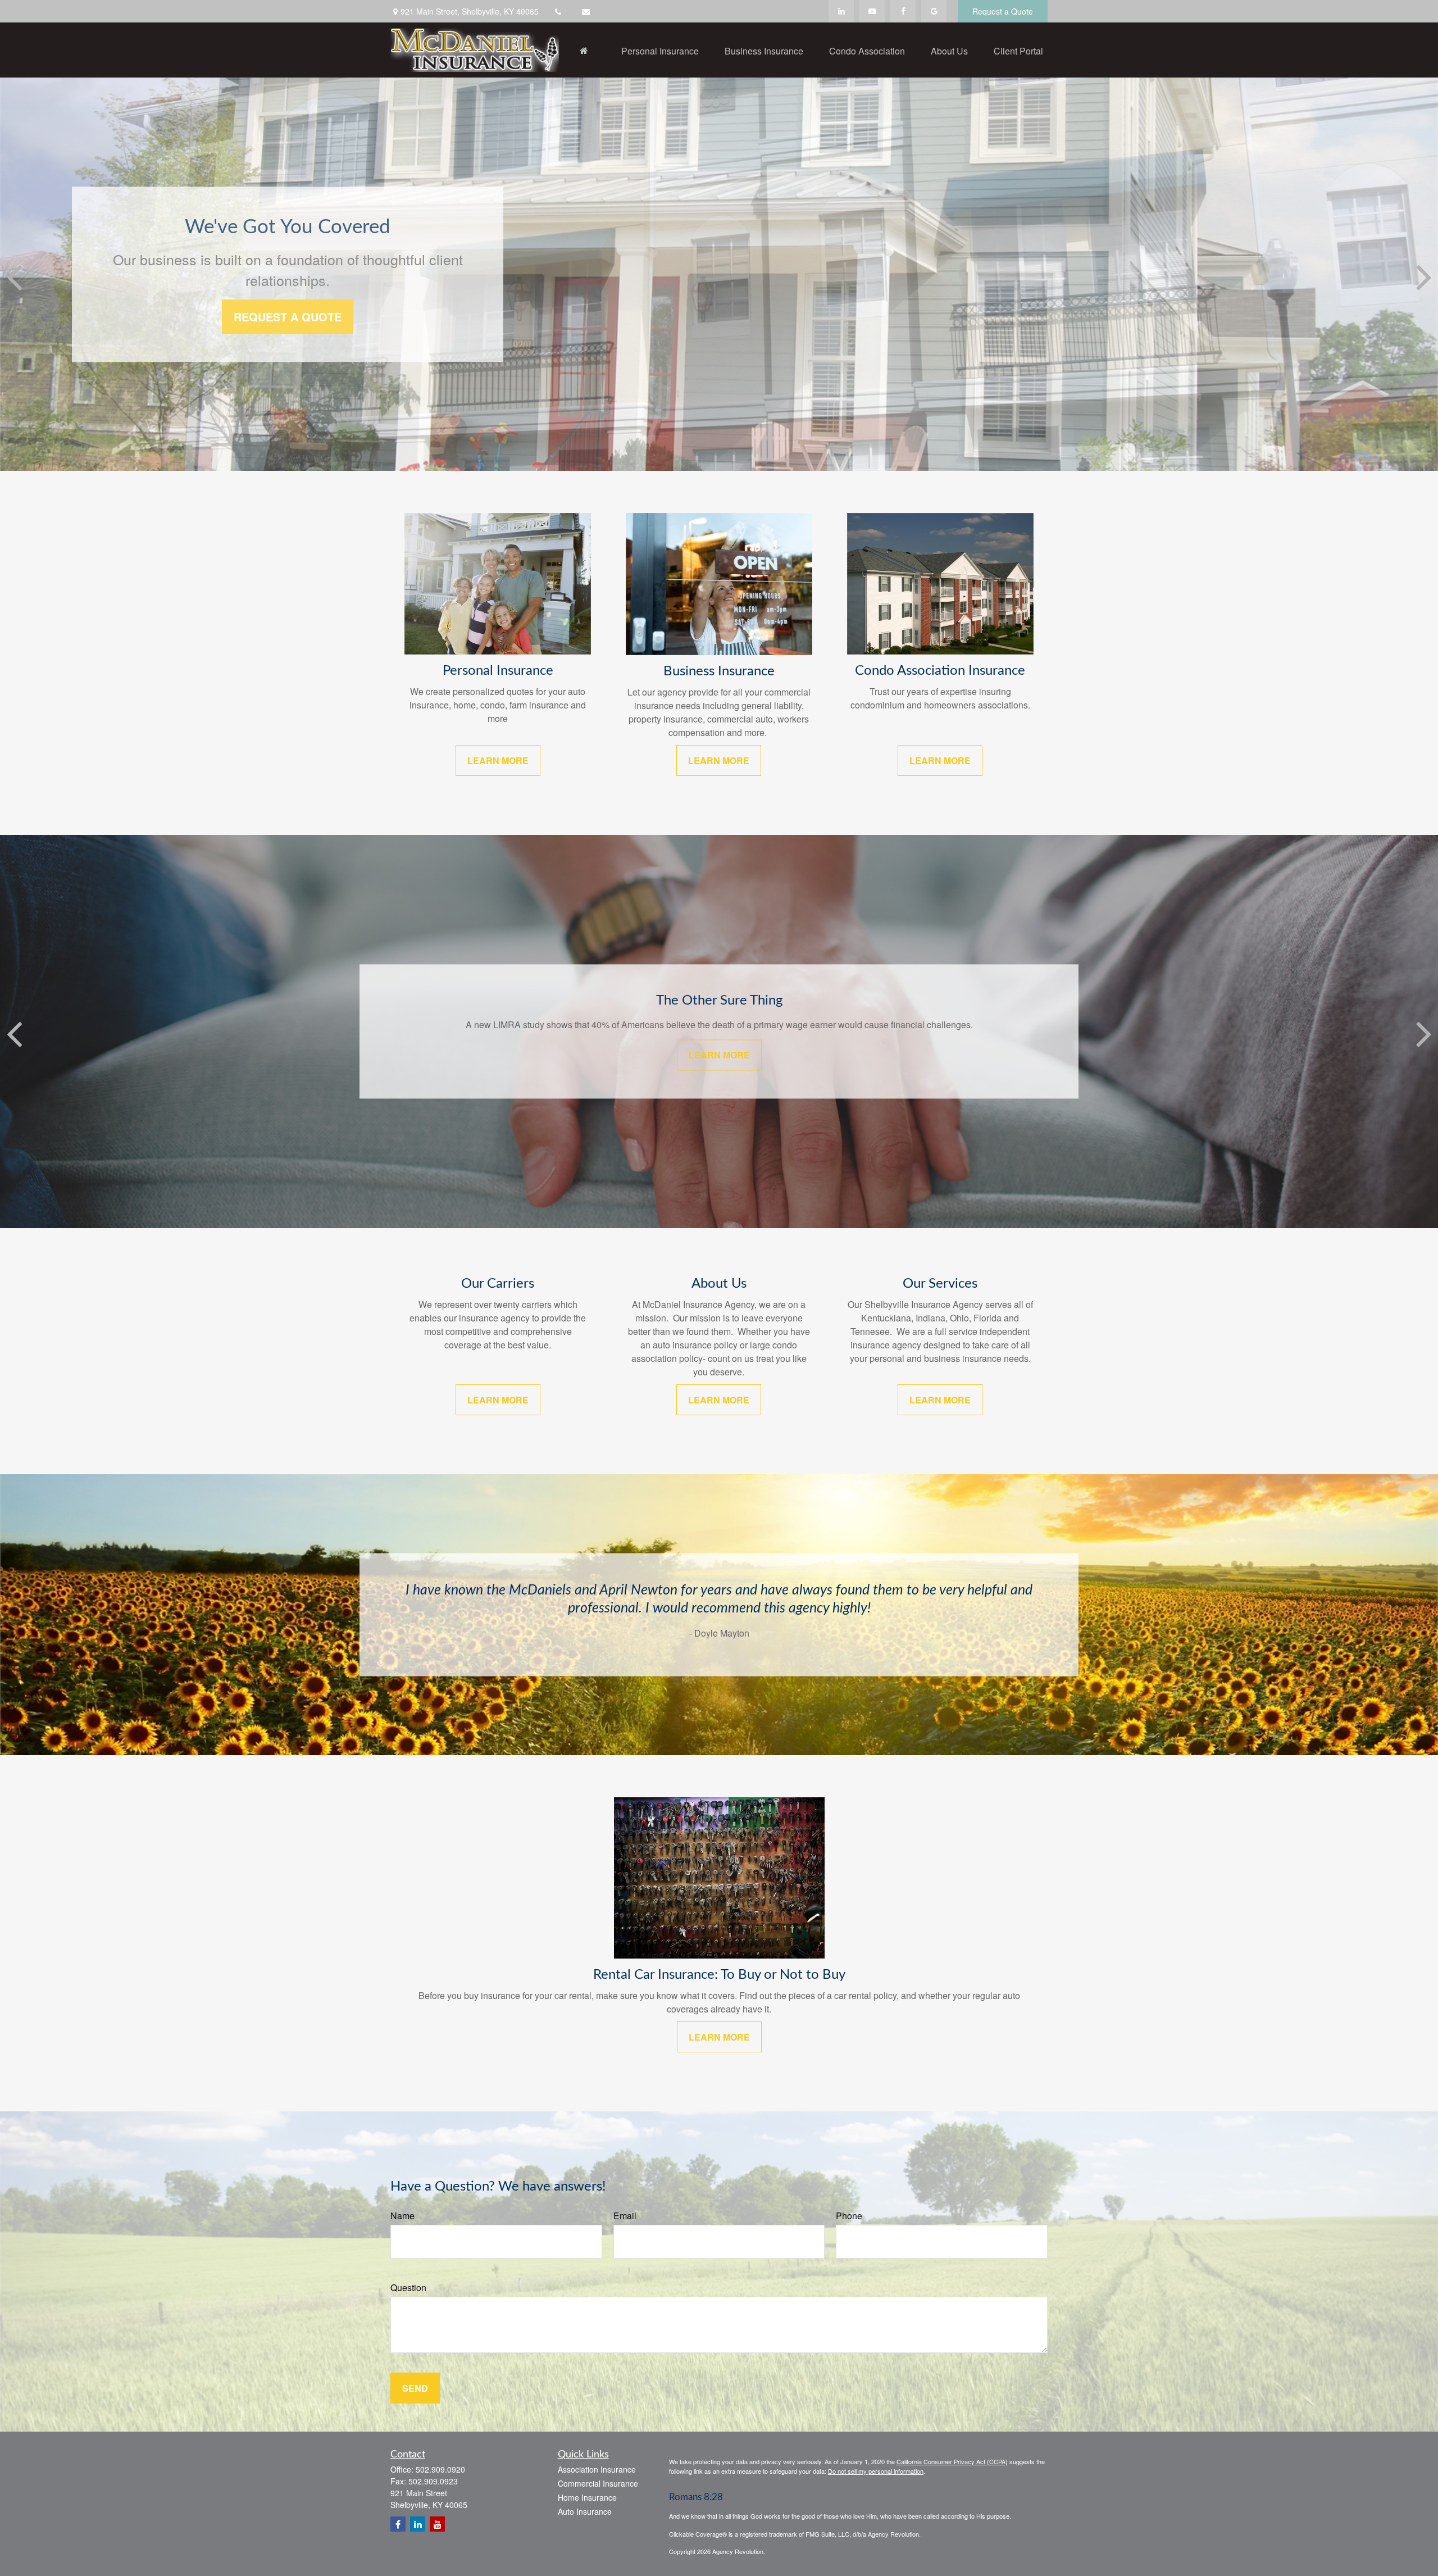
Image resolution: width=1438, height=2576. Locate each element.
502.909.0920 (440, 2469)
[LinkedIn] (841, 11)
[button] (584, 50)
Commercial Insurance (598, 2483)
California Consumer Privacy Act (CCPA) (952, 2461)
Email (625, 2216)
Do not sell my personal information (876, 2471)
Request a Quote (1003, 11)
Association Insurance (597, 2469)
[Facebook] (903, 11)
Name (402, 2216)
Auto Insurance (585, 2511)
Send (415, 2388)
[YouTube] (872, 11)
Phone (849, 2216)
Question (408, 2287)
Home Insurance (587, 2497)
